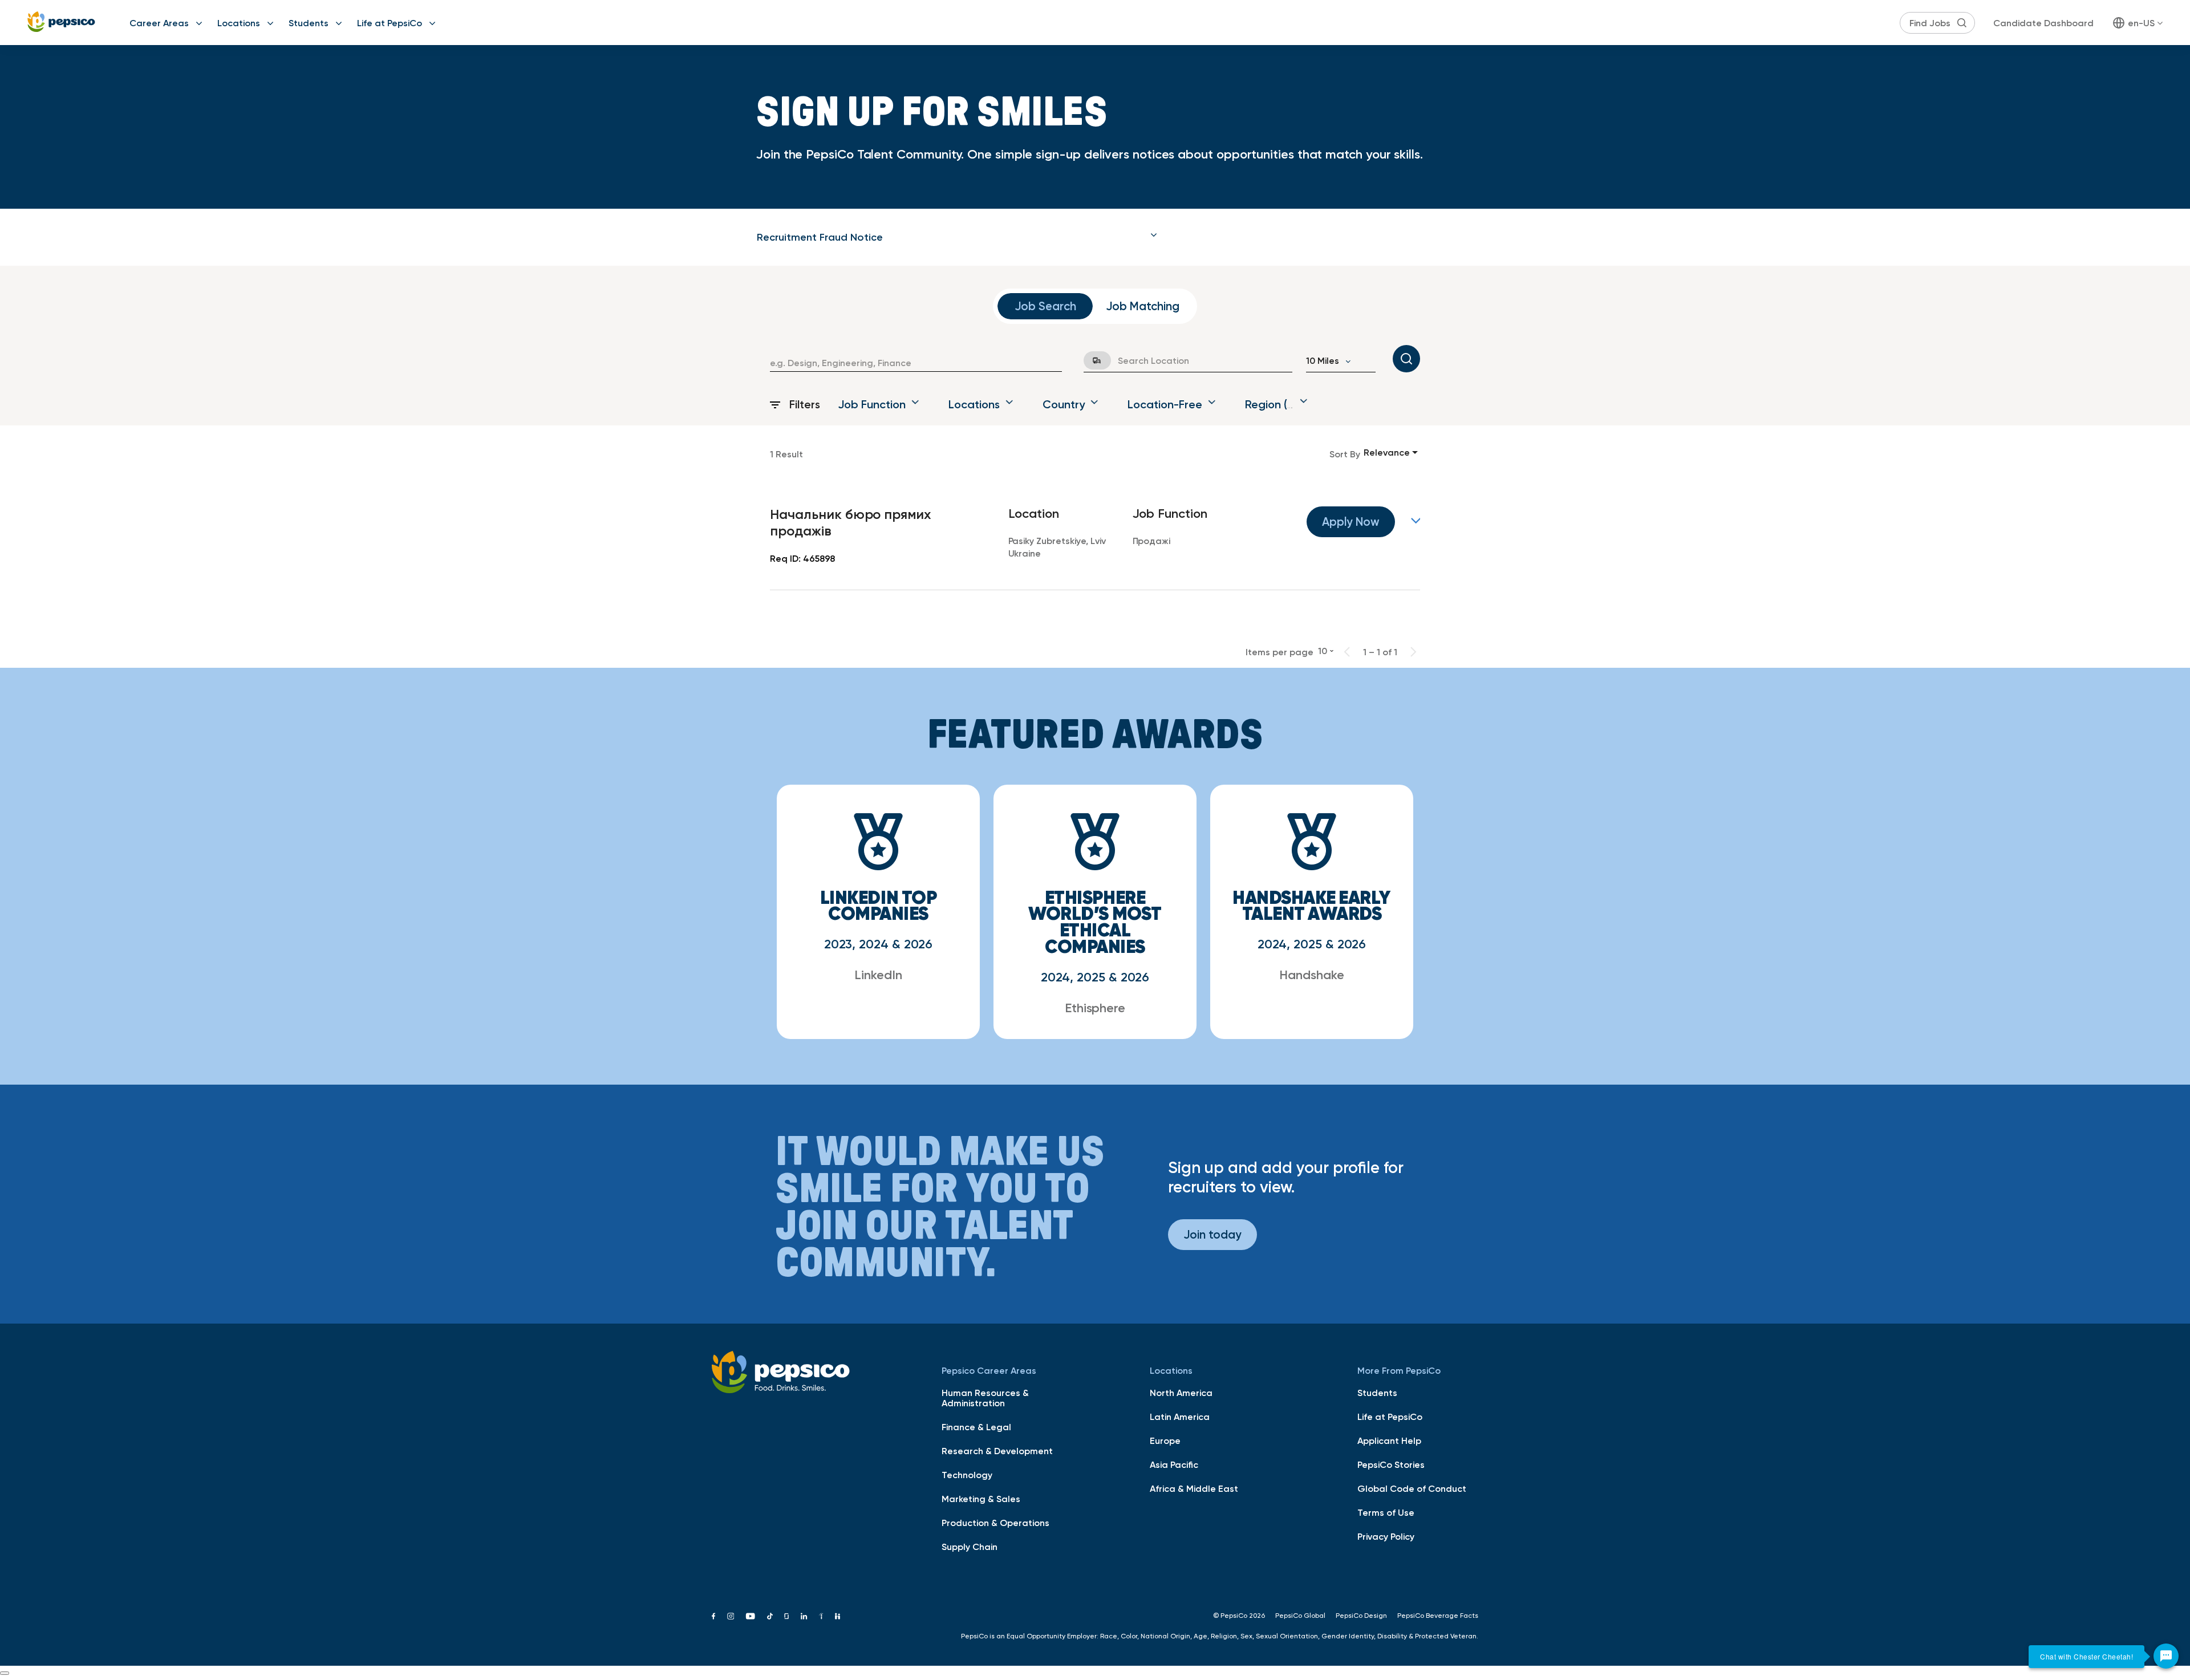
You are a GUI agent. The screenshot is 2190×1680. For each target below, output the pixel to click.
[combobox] (916, 363)
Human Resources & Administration (985, 1398)
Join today (1212, 1234)
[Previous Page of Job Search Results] (1347, 652)
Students (309, 23)
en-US (2141, 23)
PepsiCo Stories (1391, 1464)
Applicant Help (1389, 1440)
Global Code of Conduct (1412, 1488)
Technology (967, 1475)
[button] (957, 237)
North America (1181, 1393)
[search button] (1962, 23)
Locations (239, 23)
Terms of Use (1386, 1512)
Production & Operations (995, 1523)
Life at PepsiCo (390, 23)
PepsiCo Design (1361, 1616)
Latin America (1180, 1417)
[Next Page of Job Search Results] (1413, 652)
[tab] (957, 237)
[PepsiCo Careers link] (61, 23)
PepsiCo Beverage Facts (1438, 1616)
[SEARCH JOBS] (1406, 359)
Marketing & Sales (981, 1499)
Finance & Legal (976, 1427)
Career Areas (159, 23)
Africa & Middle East (1194, 1488)
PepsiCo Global (1300, 1616)
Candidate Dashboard (2043, 23)
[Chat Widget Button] (2166, 1656)
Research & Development (997, 1451)
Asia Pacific (1174, 1464)
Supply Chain (970, 1547)
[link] (1095, 537)
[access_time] (1090, 360)
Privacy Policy (1386, 1536)
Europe (1165, 1440)
